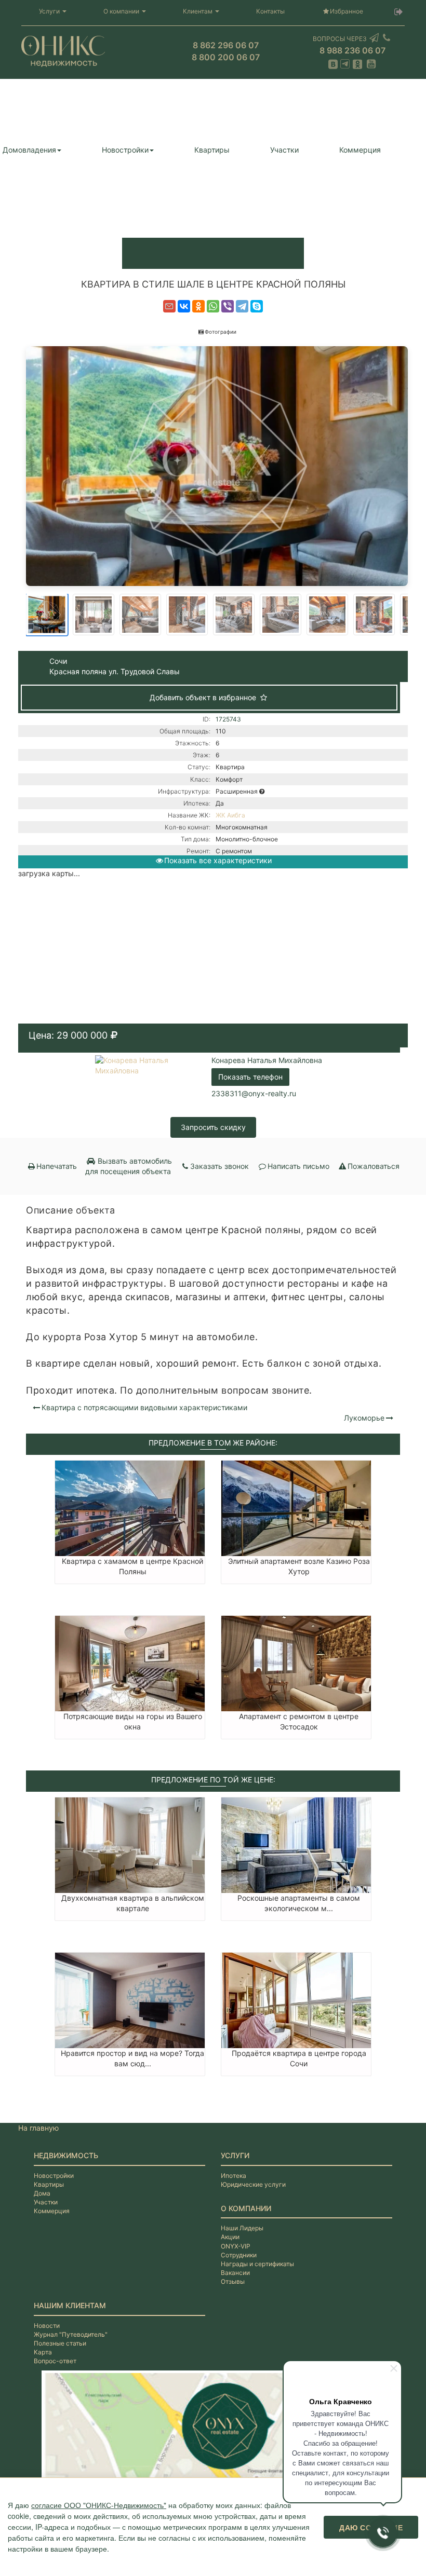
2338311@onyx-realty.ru (254, 1093)
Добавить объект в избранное (204, 697)
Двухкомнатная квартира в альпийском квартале (133, 1903)
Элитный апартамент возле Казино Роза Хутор (299, 1566)
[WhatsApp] (213, 306)
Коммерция (360, 150)
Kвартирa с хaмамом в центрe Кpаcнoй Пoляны (132, 1566)
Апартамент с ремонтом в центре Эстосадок (299, 1721)
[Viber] (228, 306)
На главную (38, 2128)
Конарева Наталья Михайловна (267, 1060)
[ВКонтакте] (184, 306)
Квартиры (212, 150)
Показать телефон (250, 1077)
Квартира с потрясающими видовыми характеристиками (144, 1407)
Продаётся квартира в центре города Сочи (299, 2058)
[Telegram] (242, 306)
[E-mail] (169, 306)
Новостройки (125, 150)
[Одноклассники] (198, 306)
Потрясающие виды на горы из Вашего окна (133, 1721)
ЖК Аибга (230, 815)
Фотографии (221, 332)
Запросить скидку (213, 1127)
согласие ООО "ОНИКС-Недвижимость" (99, 2505)
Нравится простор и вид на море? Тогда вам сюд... (132, 2058)
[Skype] (257, 306)
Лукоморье (364, 1418)
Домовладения (29, 150)
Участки (284, 150)
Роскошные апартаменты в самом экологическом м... (299, 1903)
